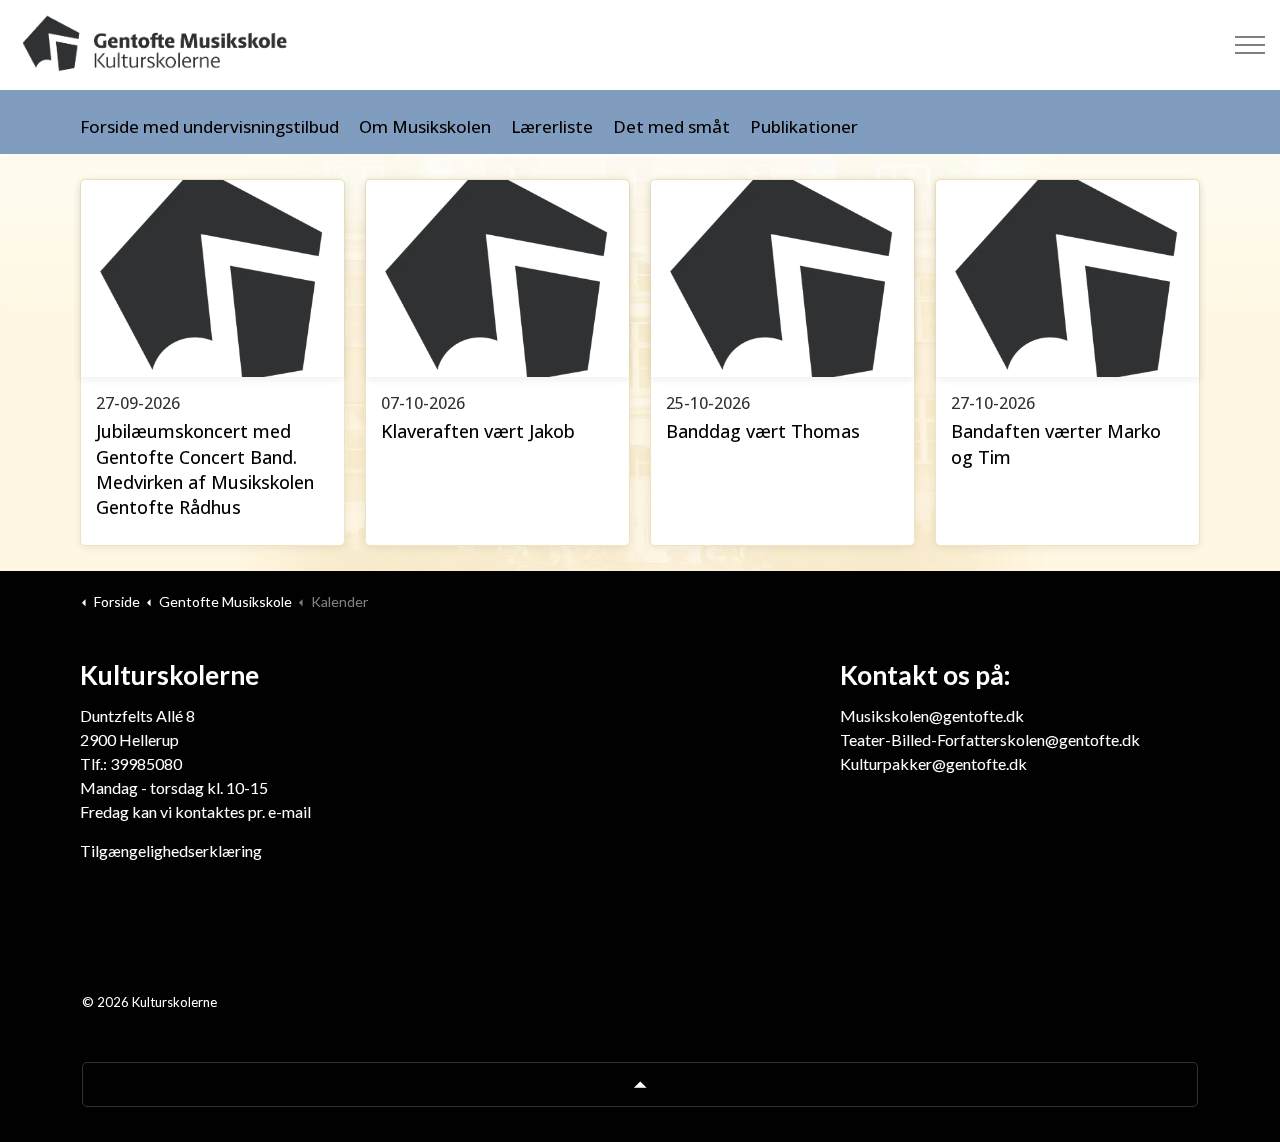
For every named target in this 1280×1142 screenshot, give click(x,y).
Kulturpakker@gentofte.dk (933, 763)
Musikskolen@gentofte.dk (932, 715)
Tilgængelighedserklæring (171, 850)
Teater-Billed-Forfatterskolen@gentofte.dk (990, 739)
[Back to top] (640, 1084)
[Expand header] (1250, 45)
